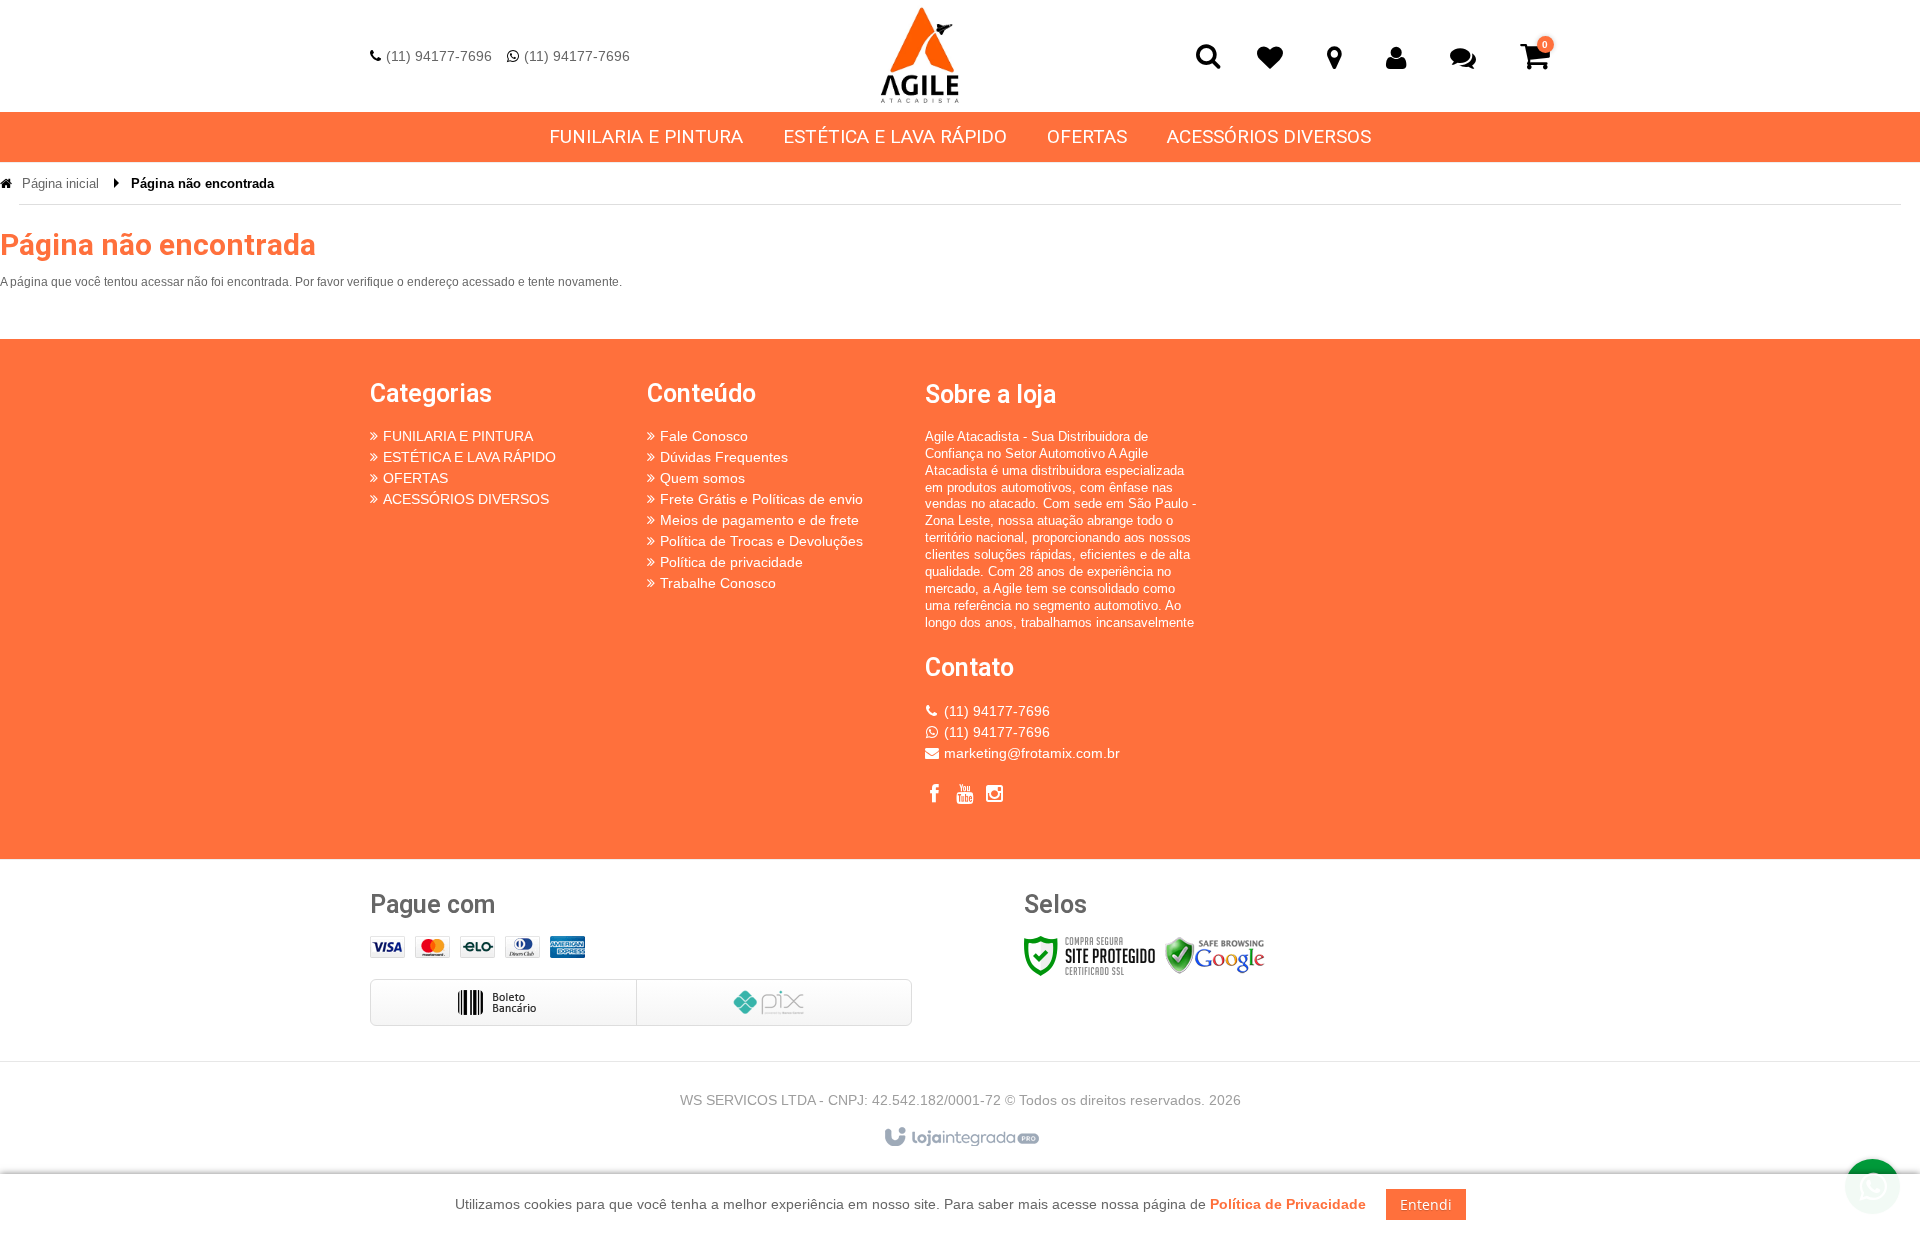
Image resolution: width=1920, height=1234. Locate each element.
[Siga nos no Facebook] (935, 796)
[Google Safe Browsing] (1215, 955)
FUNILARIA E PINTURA (458, 436)
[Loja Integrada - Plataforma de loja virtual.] (960, 1138)
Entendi (1426, 1204)
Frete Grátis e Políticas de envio (761, 499)
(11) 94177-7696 (439, 56)
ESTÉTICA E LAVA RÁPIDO (469, 457)
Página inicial (60, 183)
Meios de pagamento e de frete (759, 520)
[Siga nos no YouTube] (965, 796)
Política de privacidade (731, 562)
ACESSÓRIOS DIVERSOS (466, 499)
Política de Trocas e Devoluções (761, 541)
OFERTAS (415, 478)
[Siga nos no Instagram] (995, 796)
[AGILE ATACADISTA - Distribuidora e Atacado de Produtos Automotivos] (920, 56)
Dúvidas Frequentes (724, 457)
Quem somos (702, 478)
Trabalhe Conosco (718, 583)
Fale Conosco (704, 436)
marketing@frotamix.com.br (1032, 753)
